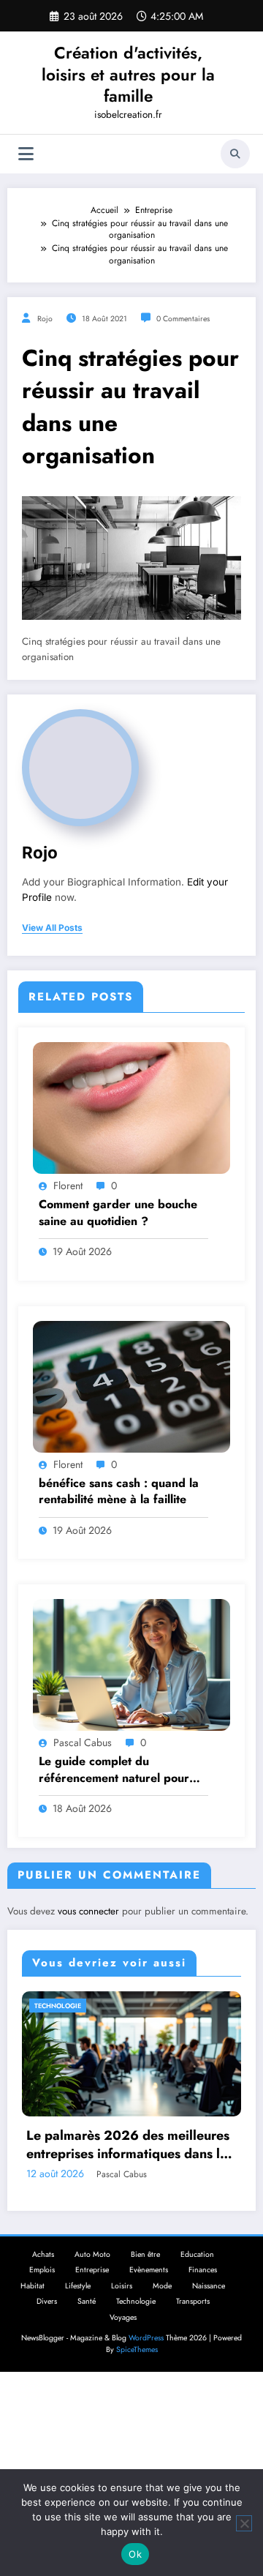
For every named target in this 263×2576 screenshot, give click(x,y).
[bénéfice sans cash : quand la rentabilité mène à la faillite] (131, 1385)
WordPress (146, 2359)
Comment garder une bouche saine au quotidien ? (118, 1213)
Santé (87, 2322)
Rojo (45, 319)
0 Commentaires (183, 319)
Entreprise (92, 2291)
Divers (47, 2322)
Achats (43, 2276)
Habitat (33, 2307)
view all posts (52, 928)
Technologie (136, 2322)
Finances (203, 2291)
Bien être (145, 2276)
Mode (98, 2006)
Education (197, 2276)
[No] (244, 2523)
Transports (193, 2322)
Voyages (123, 2339)
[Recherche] (235, 154)
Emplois (42, 2291)
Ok (135, 2554)
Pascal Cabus (83, 1742)
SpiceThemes (137, 2371)
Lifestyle (78, 2307)
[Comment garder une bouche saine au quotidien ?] (131, 1107)
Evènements (149, 2291)
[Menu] (26, 154)
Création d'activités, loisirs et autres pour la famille (128, 74)
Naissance (209, 2307)
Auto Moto (92, 2276)
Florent (68, 1186)
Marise (163, 2195)
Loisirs (122, 2307)
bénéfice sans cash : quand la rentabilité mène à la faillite (119, 1491)
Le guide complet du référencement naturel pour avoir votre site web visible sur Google (121, 1770)
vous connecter (88, 1911)
